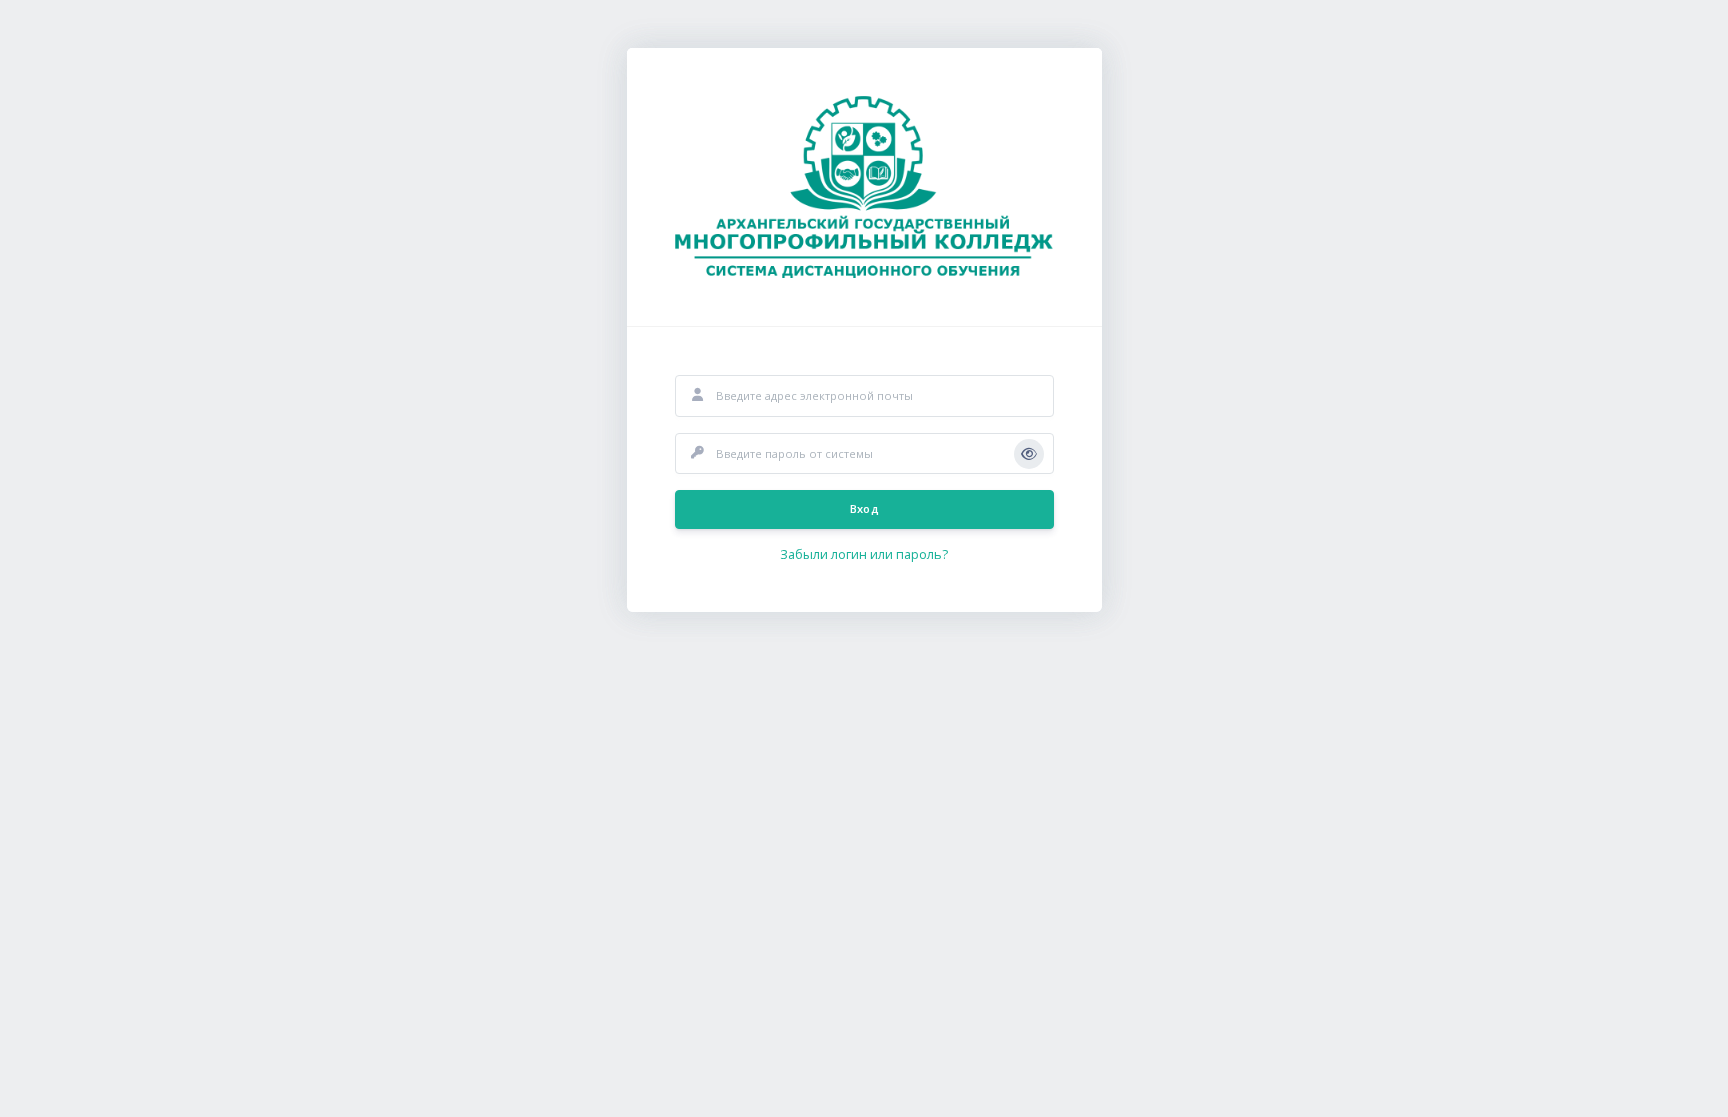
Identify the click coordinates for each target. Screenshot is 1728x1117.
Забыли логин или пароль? (864, 554)
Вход (863, 508)
